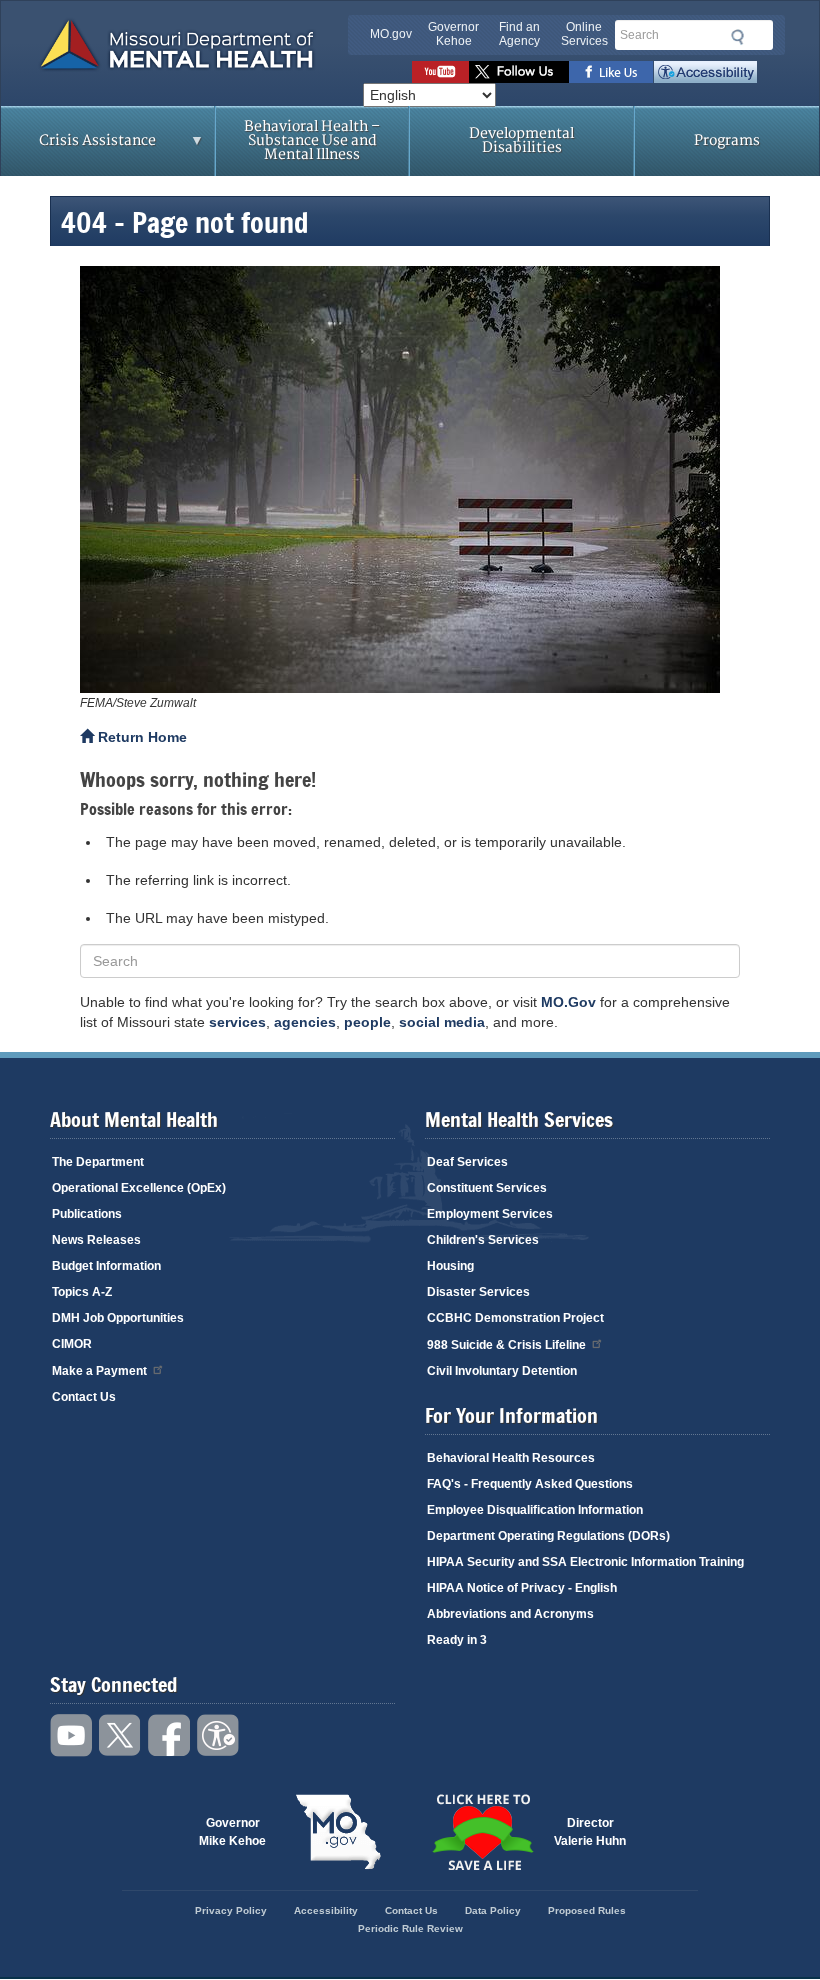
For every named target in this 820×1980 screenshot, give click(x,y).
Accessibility (705, 72)
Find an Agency (519, 34)
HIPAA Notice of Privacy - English (522, 1588)
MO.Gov (568, 1002)
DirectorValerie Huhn (590, 1832)
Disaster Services (478, 1292)
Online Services (584, 34)
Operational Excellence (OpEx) (139, 1188)
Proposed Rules (587, 1910)
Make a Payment (99, 1371)
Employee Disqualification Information (535, 1510)
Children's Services (483, 1240)
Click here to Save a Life (482, 1832)
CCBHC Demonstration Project (515, 1318)
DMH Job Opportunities (118, 1318)
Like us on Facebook (611, 72)
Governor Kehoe (453, 34)
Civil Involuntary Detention (502, 1371)
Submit (734, 37)
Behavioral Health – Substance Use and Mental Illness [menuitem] (312, 140)
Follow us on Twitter (519, 72)
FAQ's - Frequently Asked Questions (530, 1484)
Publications (87, 1214)
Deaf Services (467, 1162)
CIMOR (72, 1344)
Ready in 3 (457, 1640)
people (367, 1022)
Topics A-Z (82, 1292)
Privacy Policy (231, 1910)
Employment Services (490, 1214)
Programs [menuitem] (727, 140)
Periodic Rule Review (410, 1928)
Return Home (140, 737)
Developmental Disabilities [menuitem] (521, 140)
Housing (450, 1266)
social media (442, 1022)
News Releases (96, 1240)
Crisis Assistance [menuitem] (78, 147)
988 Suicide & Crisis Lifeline (506, 1345)
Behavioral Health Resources (511, 1458)
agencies (305, 1022)
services (237, 1022)
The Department (98, 1162)
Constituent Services (487, 1188)
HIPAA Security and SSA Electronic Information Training (585, 1562)
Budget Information (106, 1266)
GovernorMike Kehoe (232, 1832)
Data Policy (493, 1910)
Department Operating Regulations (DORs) (548, 1536)
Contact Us (84, 1397)
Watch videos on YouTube (440, 72)
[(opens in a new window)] (410, 479)
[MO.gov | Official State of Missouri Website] (338, 1832)
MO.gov (391, 34)
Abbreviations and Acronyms (510, 1614)
